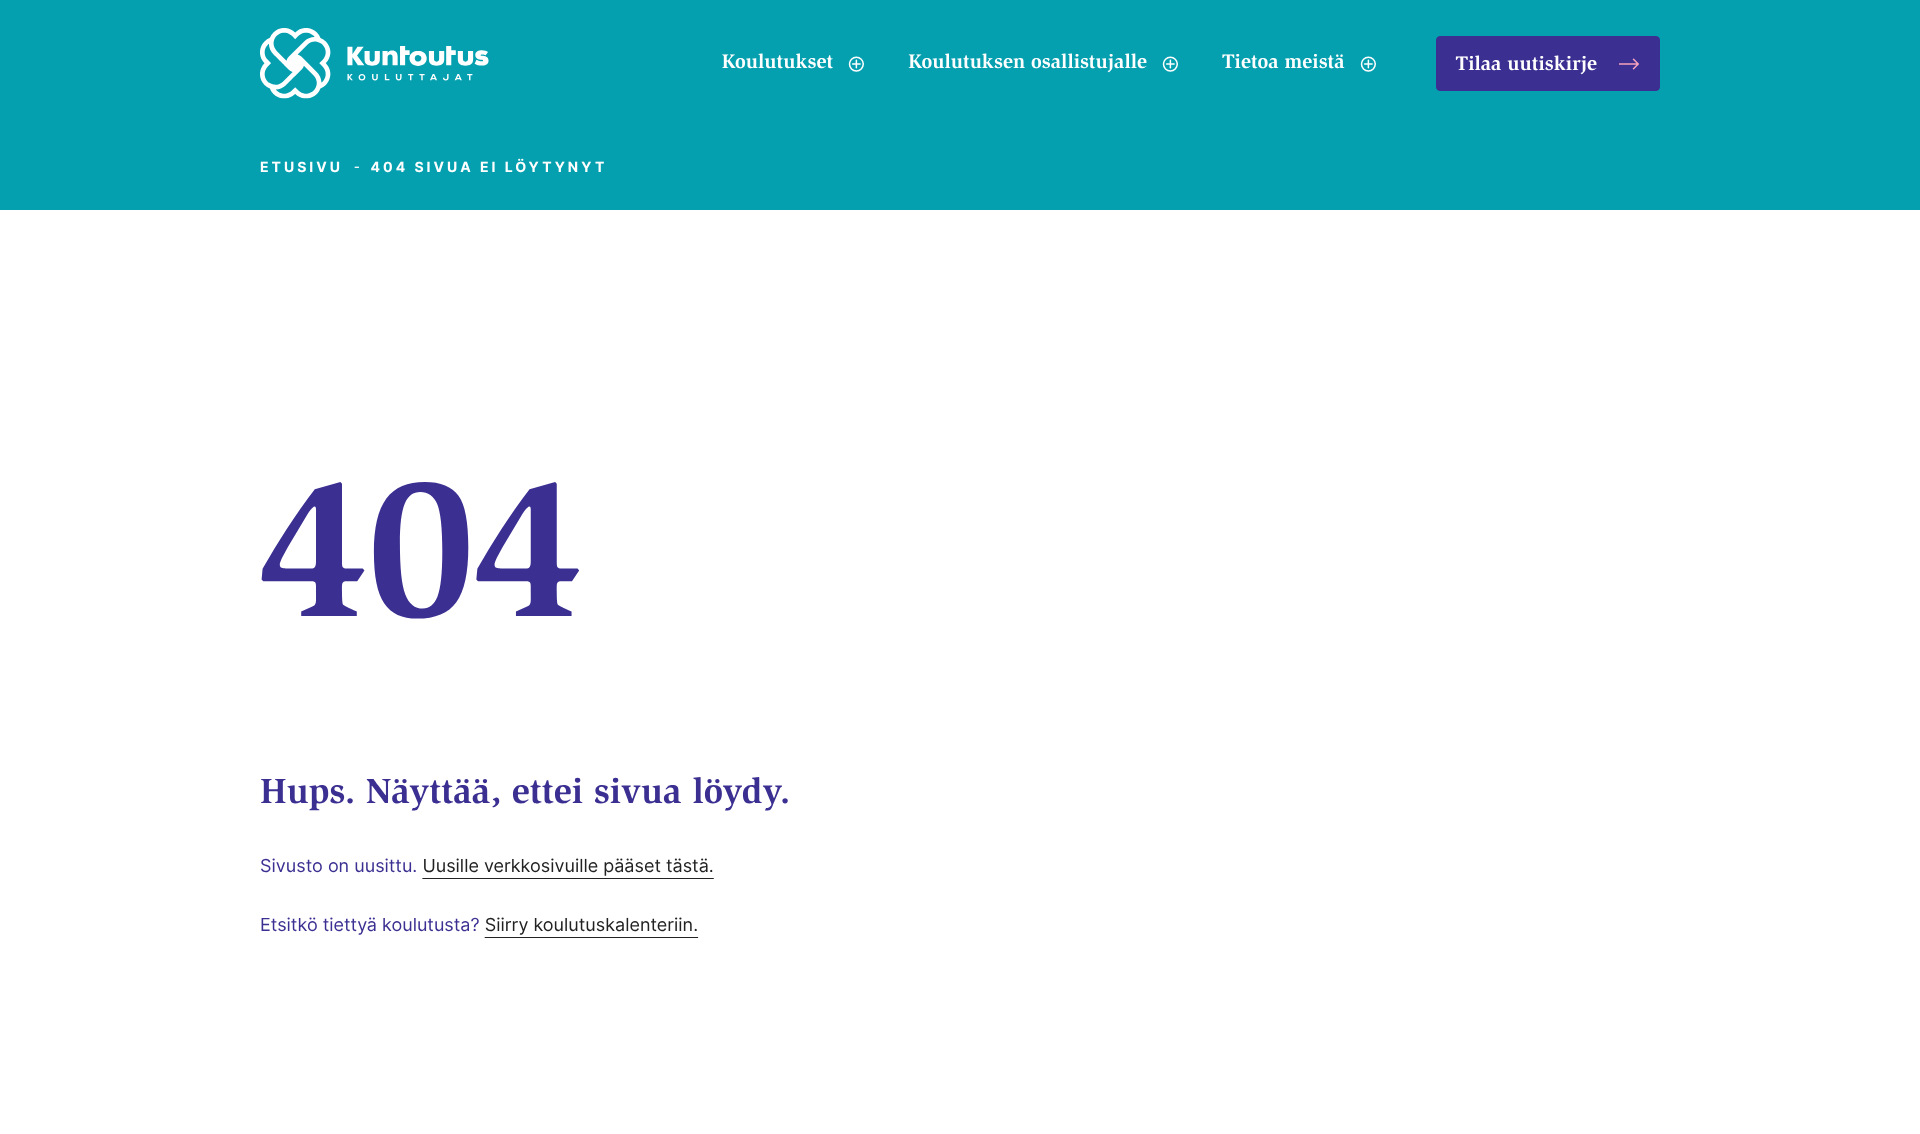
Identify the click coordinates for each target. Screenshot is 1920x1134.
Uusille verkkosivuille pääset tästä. (567, 866)
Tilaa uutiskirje (1526, 66)
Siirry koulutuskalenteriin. (591, 925)
